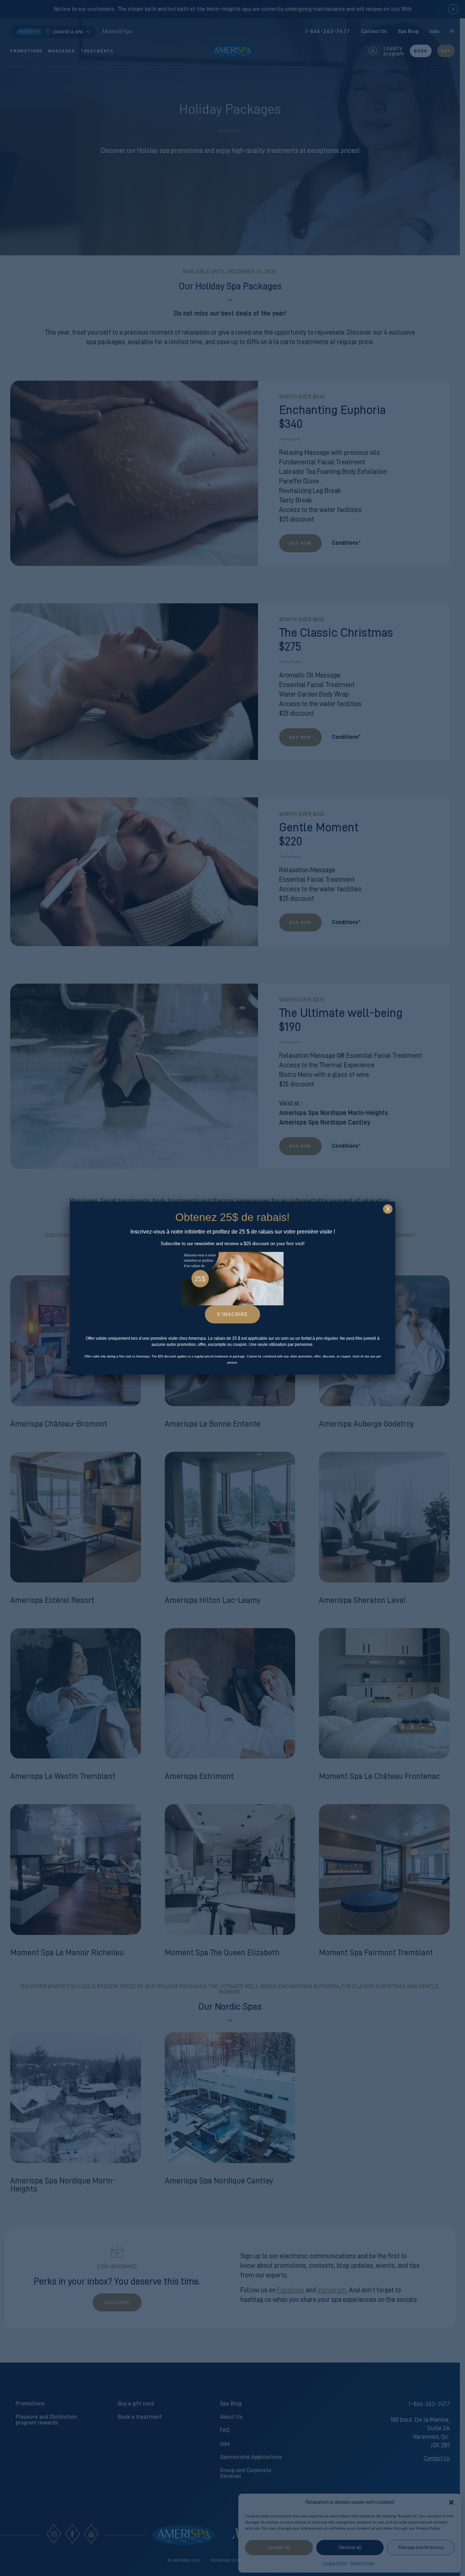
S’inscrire (233, 1314)
